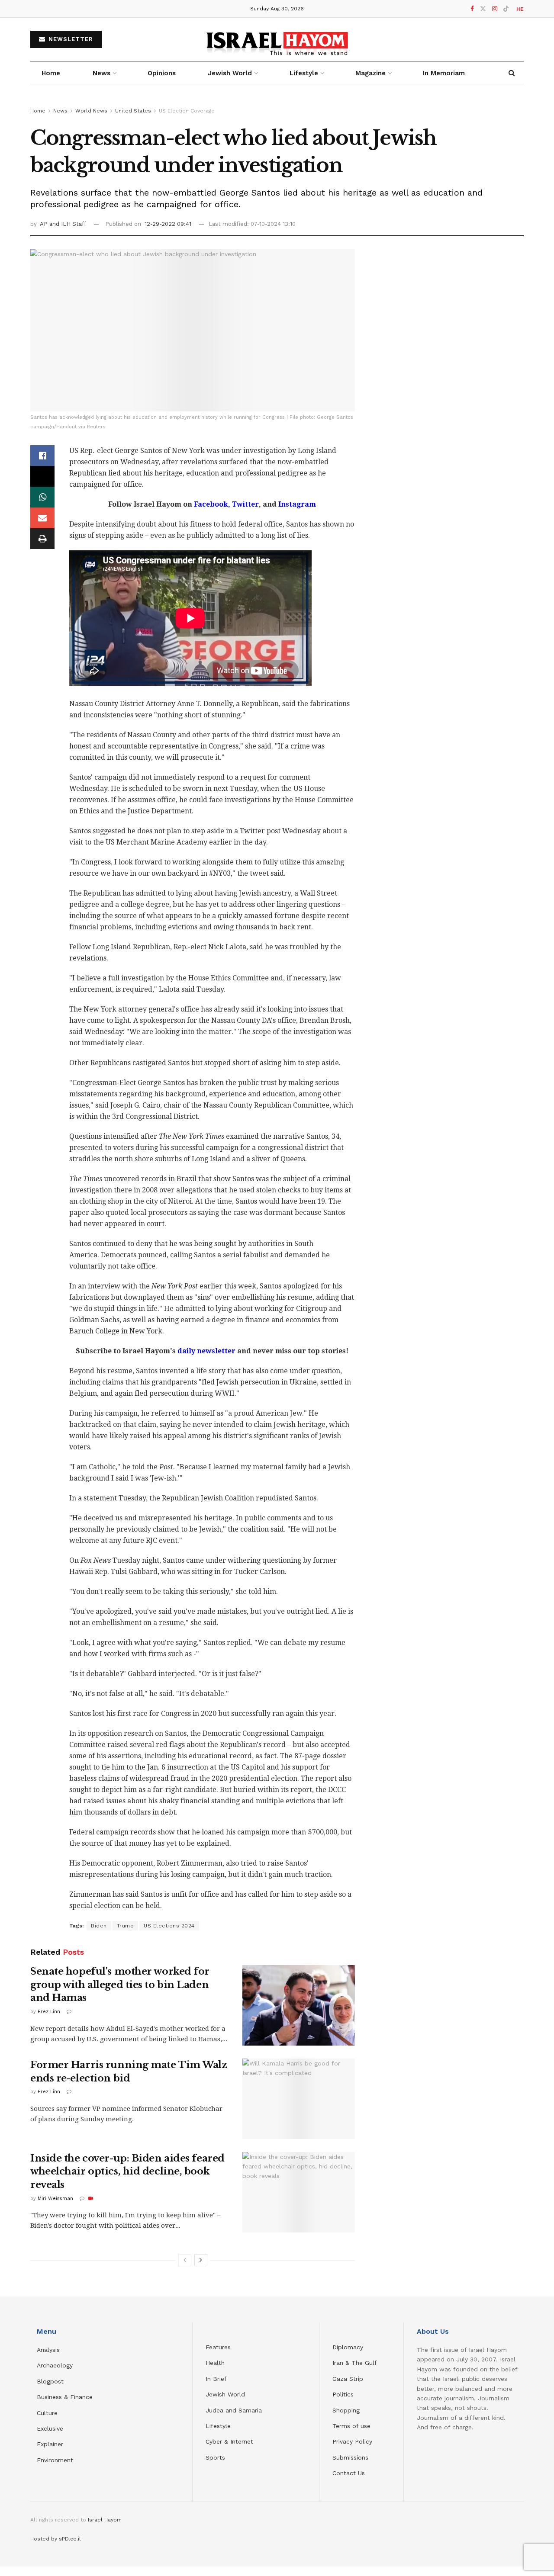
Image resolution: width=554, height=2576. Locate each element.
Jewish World (225, 2394)
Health (215, 2363)
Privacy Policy (352, 2441)
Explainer (50, 2444)
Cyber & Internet (229, 2441)
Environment (55, 2460)
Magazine (370, 73)
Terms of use (351, 2426)
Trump (126, 1926)
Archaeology (55, 2365)
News (101, 73)
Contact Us (349, 2473)
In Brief (216, 2379)
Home (51, 73)
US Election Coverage (187, 111)
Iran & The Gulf (355, 2363)
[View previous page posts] (185, 2260)
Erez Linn (49, 2012)
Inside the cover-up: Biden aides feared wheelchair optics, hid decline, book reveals (127, 2172)
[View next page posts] (201, 2260)
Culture (47, 2413)
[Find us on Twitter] (483, 9)
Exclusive (50, 2428)
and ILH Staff (68, 224)
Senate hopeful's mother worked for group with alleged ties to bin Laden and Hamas (120, 1985)
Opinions (162, 73)
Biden (99, 1926)
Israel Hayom (105, 2520)
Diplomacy (349, 2347)
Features (218, 2347)
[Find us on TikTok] (506, 9)
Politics (343, 2394)
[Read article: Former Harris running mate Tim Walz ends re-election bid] (299, 2099)
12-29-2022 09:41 (168, 224)
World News (91, 111)
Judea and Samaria (234, 2410)
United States (133, 111)
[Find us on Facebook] (472, 9)
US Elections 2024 (169, 1926)
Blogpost (50, 2381)
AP (45, 224)
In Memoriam (444, 73)
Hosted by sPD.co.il (56, 2539)
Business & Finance (65, 2397)
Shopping (346, 2410)
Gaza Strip (348, 2379)
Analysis (49, 2350)
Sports (215, 2457)
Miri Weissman (55, 2199)
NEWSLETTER (70, 39)
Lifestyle (218, 2426)
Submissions (350, 2457)
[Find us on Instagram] (495, 9)
